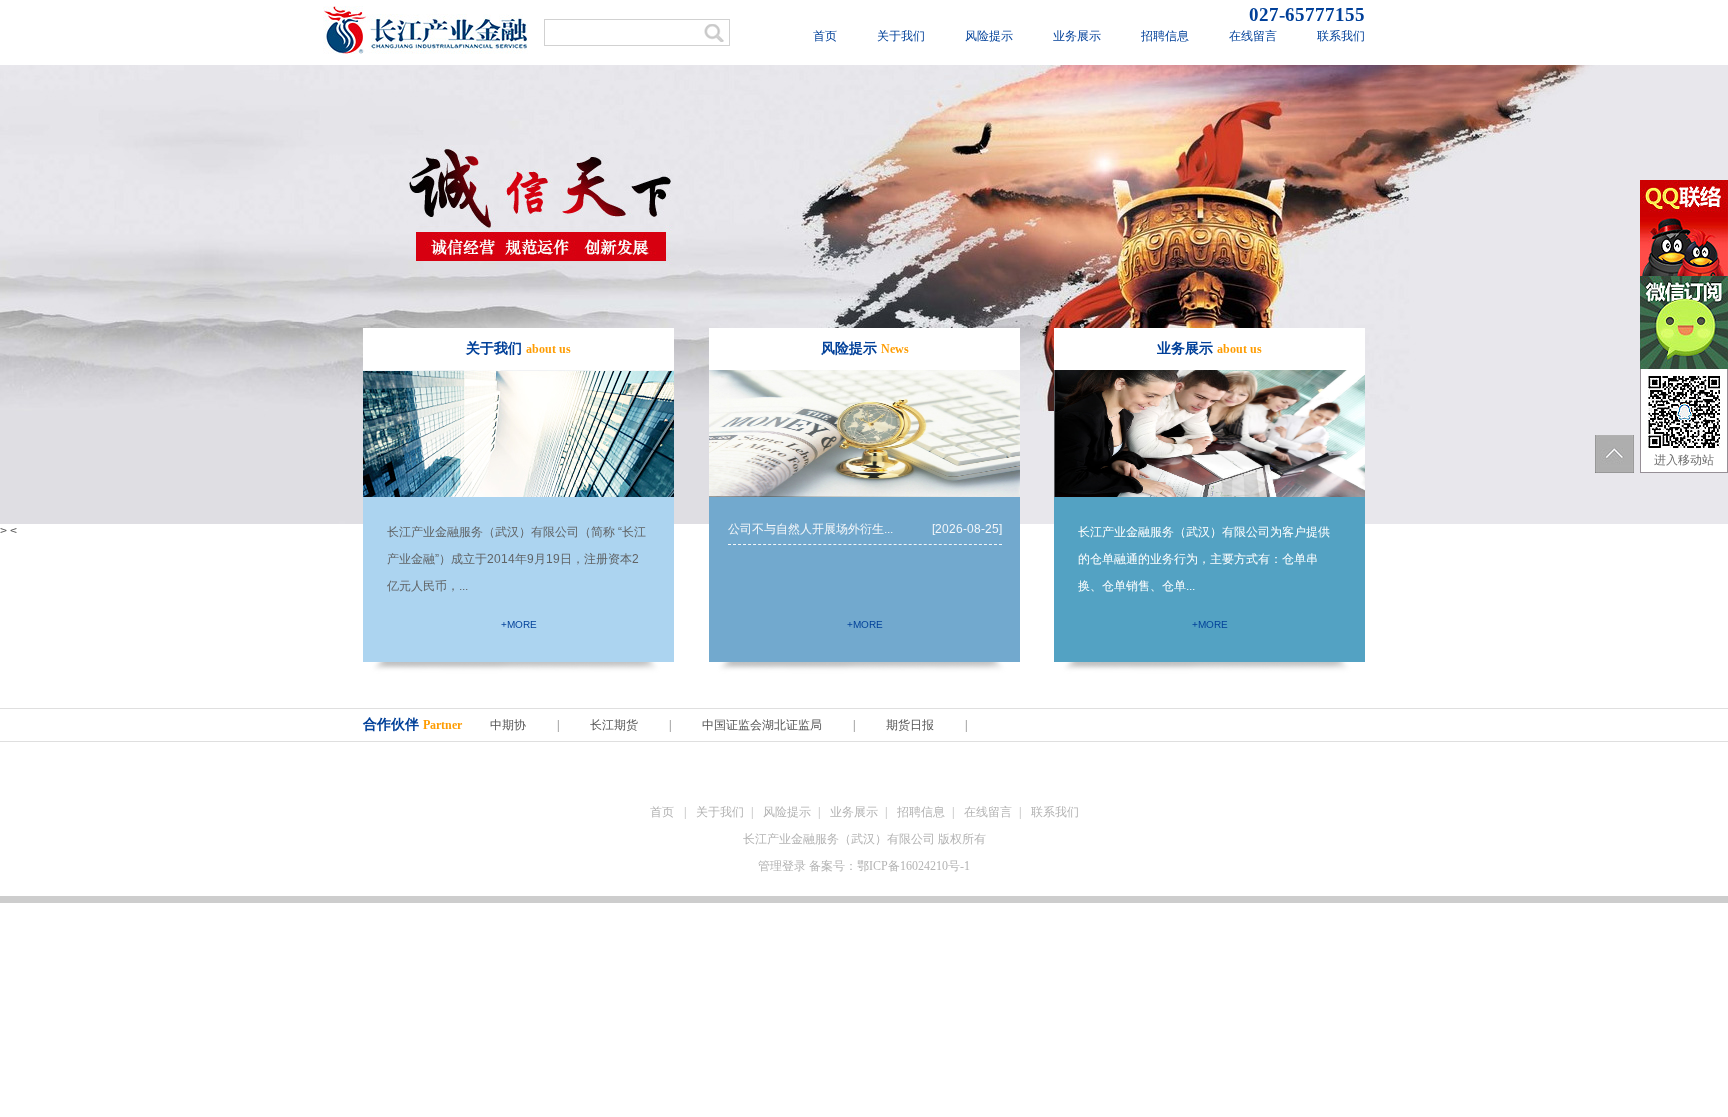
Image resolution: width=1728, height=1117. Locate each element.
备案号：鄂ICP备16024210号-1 (889, 866)
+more (519, 624)
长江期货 (614, 725)
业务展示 (1077, 36)
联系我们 (1341, 36)
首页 (825, 36)
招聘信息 (1165, 36)
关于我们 (901, 36)
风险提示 (989, 36)
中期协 (509, 725)
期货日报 (910, 725)
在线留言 (1253, 36)
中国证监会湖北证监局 (762, 725)
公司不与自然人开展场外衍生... (865, 529)
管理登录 (782, 866)
